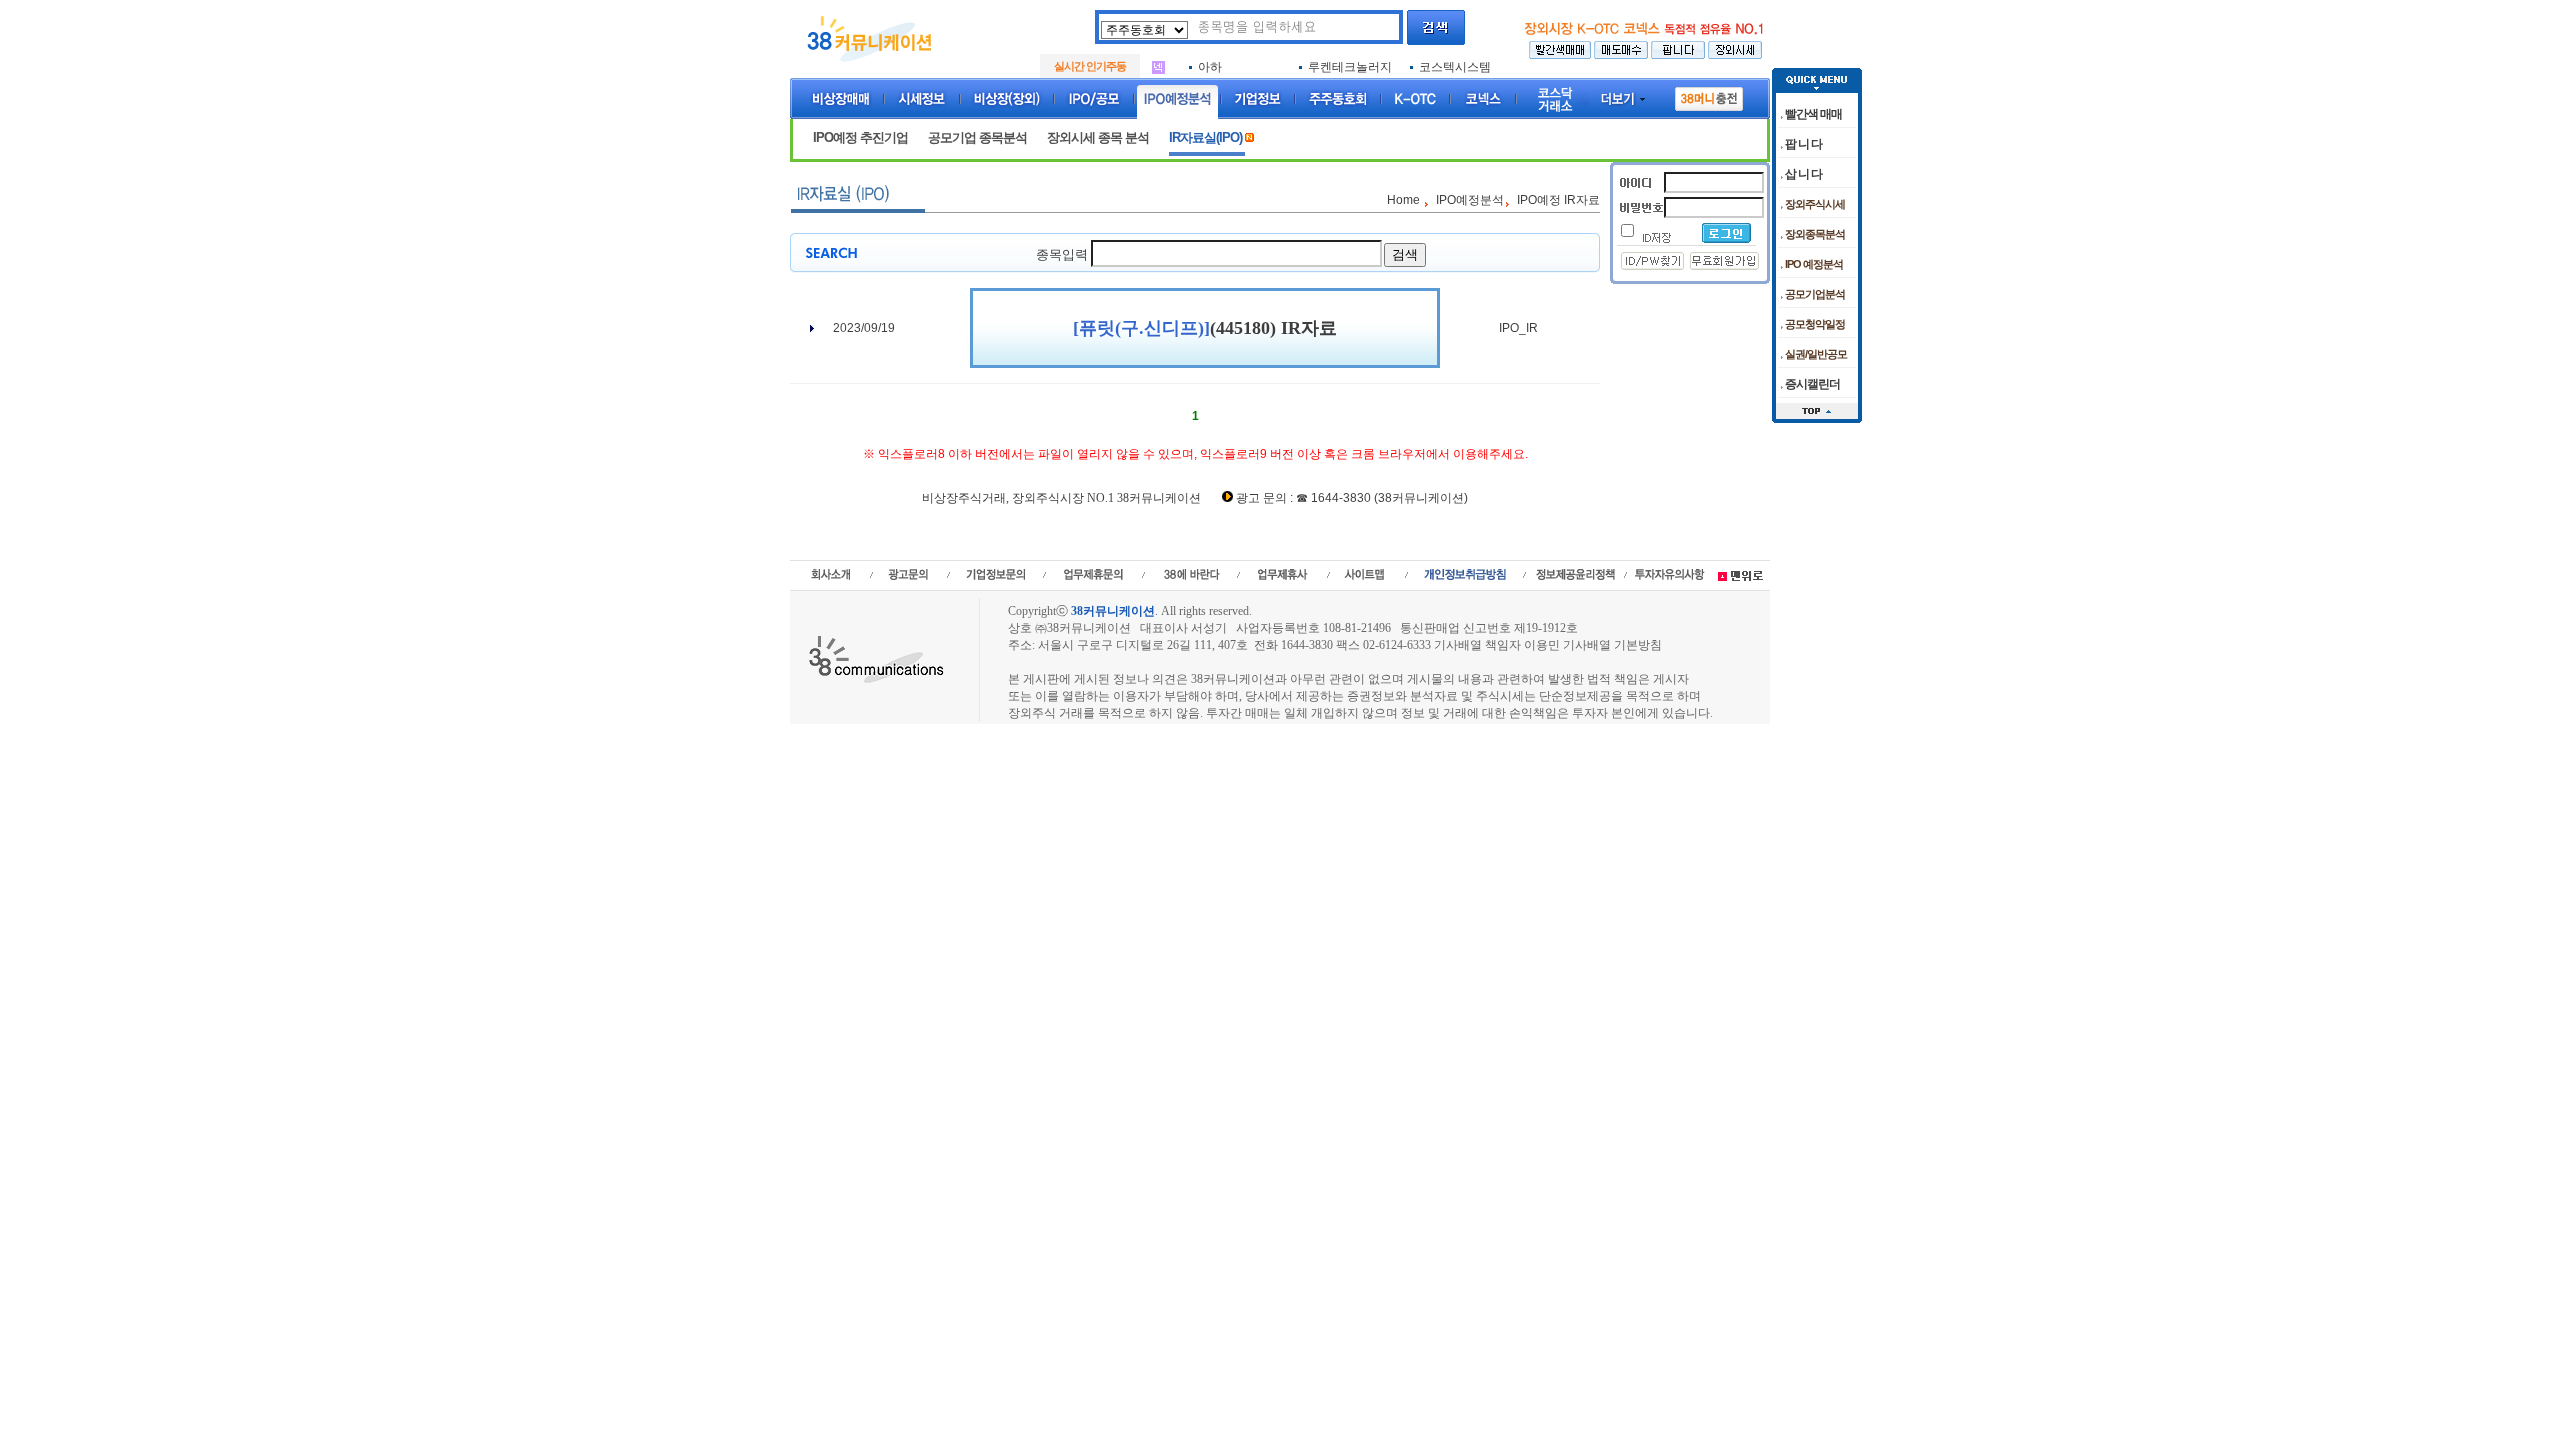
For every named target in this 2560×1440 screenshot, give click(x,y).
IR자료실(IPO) (1207, 137)
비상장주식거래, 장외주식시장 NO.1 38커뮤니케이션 (1061, 498)
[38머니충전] (1709, 95)
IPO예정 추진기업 (860, 137)
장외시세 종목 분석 (1098, 137)
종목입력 (1062, 254)
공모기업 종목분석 (977, 137)
